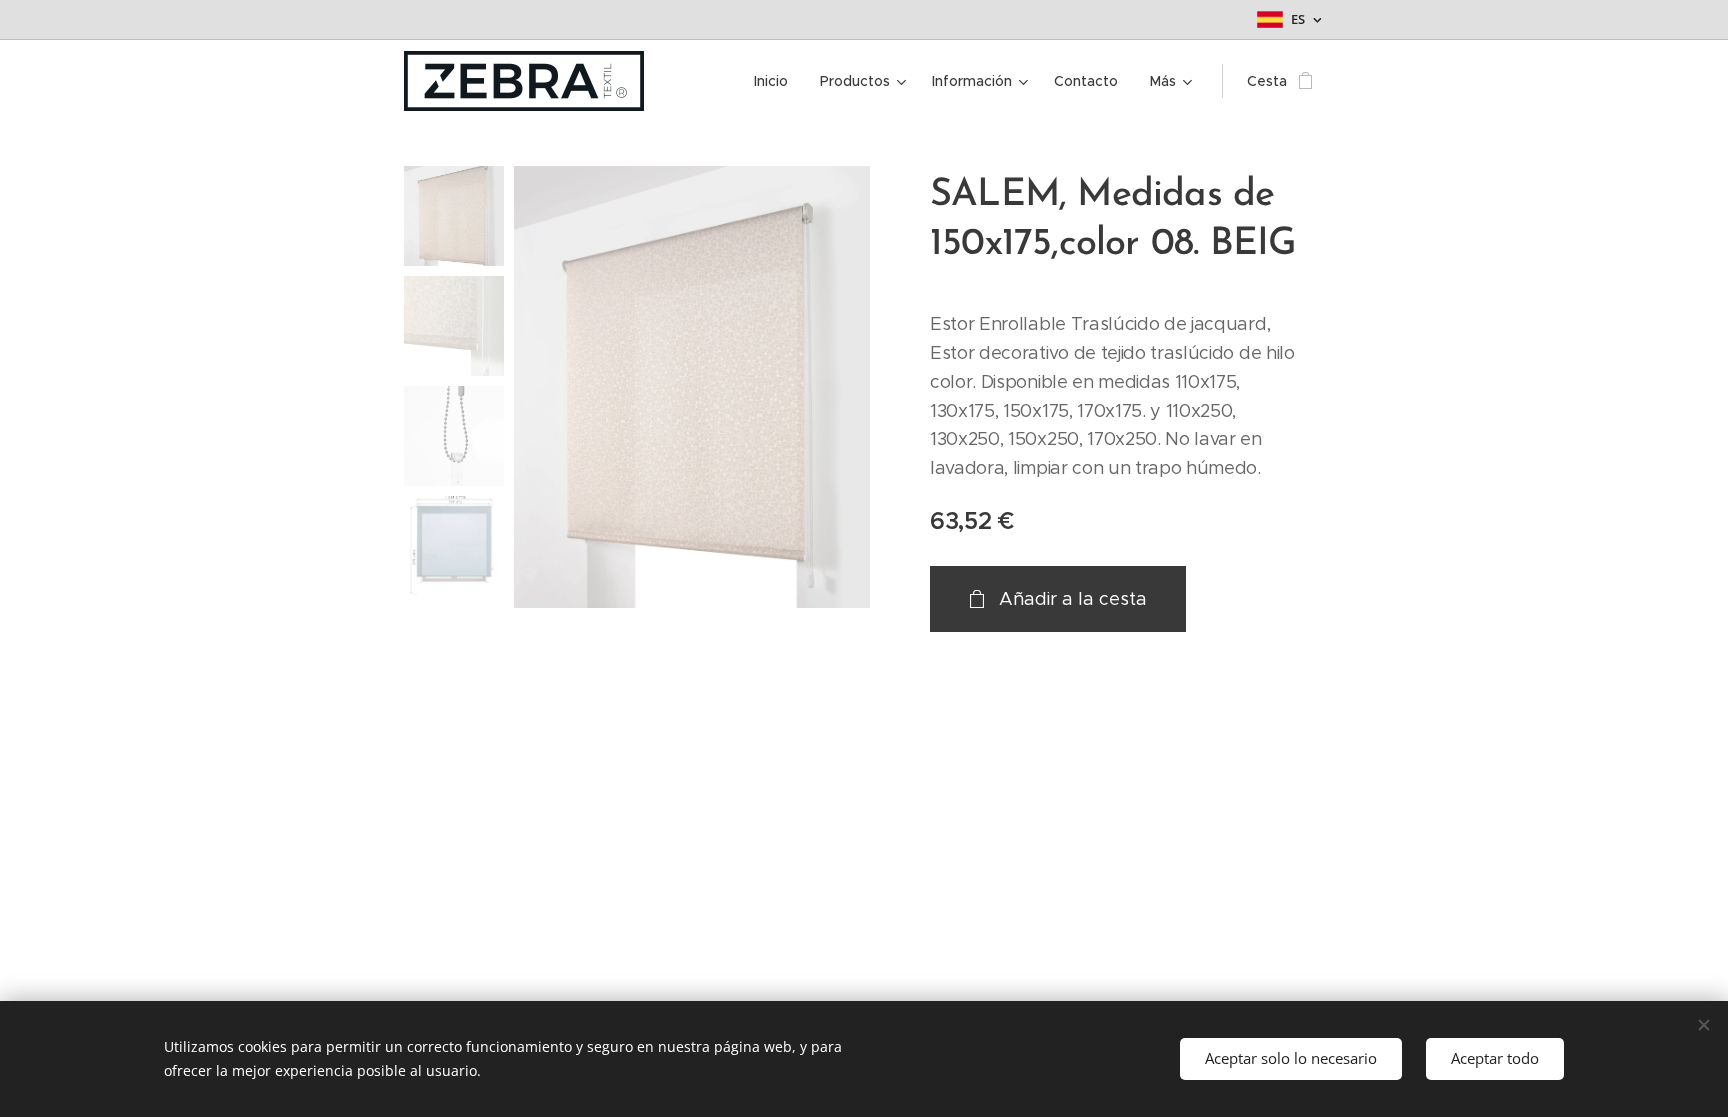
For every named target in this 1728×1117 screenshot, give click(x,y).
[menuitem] (776, 81)
